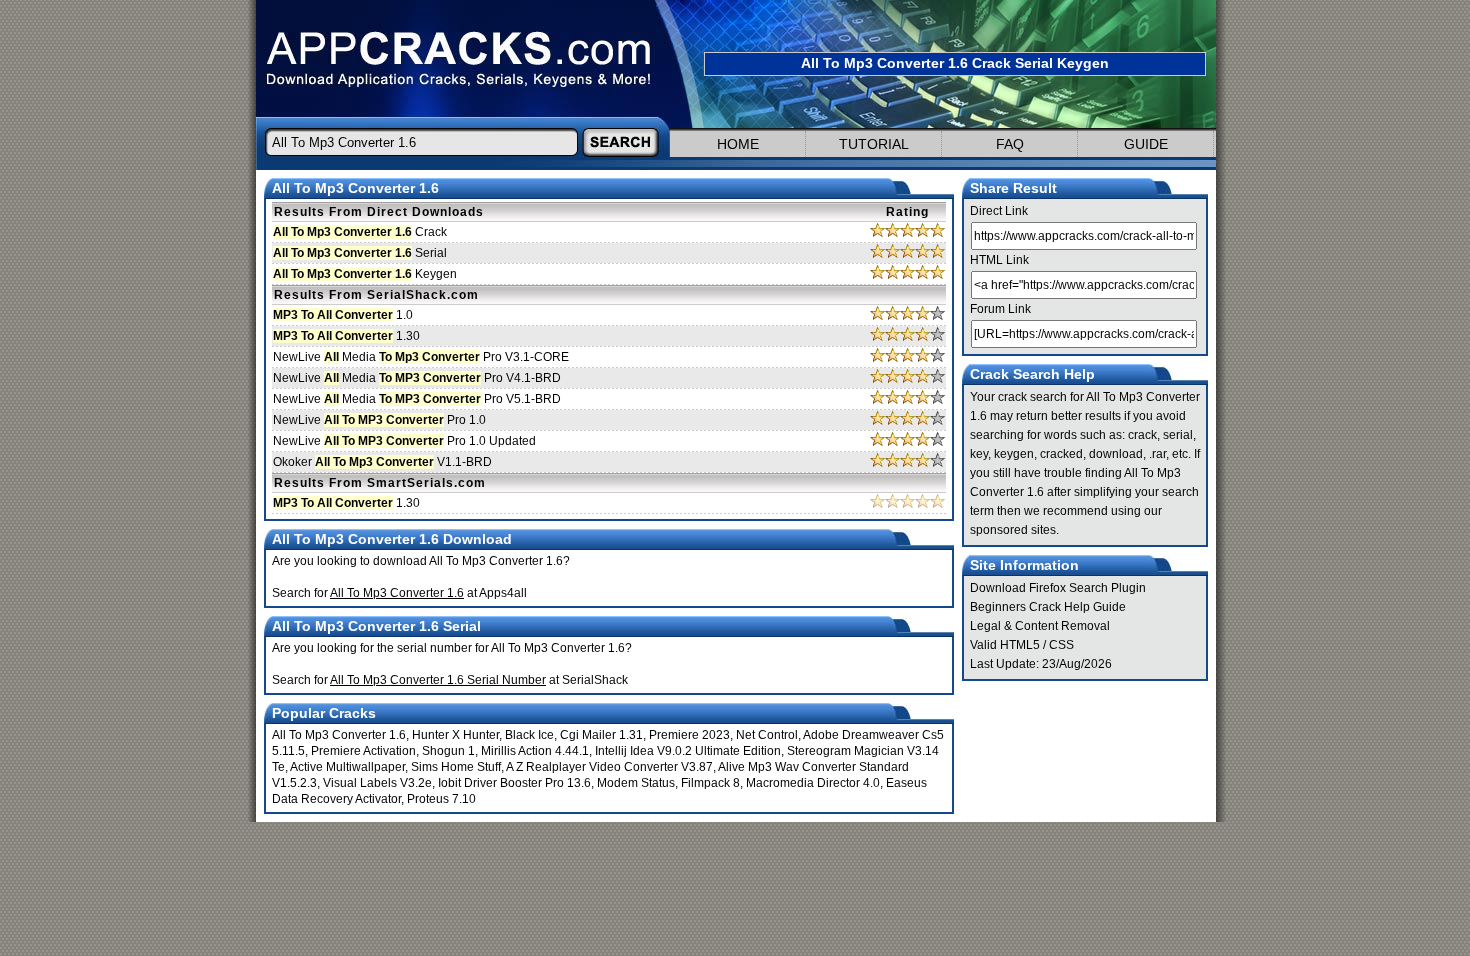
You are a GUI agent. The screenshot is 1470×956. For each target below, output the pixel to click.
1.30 (346, 336)
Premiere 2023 (689, 735)
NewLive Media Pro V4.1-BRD (417, 378)
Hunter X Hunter (455, 735)
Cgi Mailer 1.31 (601, 735)
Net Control (767, 735)
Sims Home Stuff (456, 767)
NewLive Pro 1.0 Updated (404, 441)
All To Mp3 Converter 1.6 (339, 735)
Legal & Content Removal (1040, 626)
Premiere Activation (363, 751)
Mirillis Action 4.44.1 (535, 751)
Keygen (365, 274)
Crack (360, 232)
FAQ (1010, 144)
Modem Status (636, 783)
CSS (1061, 645)
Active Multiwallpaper (347, 767)
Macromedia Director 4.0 (813, 783)
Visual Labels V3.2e (377, 783)
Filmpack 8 (710, 783)
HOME (738, 144)
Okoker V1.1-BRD (382, 462)
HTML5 (1020, 645)
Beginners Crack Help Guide (1048, 607)
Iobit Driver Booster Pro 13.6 (514, 783)
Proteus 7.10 (441, 799)
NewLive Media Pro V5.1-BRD (417, 399)
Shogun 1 (448, 751)
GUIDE (1146, 144)
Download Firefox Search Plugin (1058, 588)
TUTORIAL (874, 144)
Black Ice (529, 735)
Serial (360, 253)
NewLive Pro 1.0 (379, 420)
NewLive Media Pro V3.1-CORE (421, 357)
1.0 (343, 315)
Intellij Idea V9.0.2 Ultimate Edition (688, 751)
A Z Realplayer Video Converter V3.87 (609, 767)
